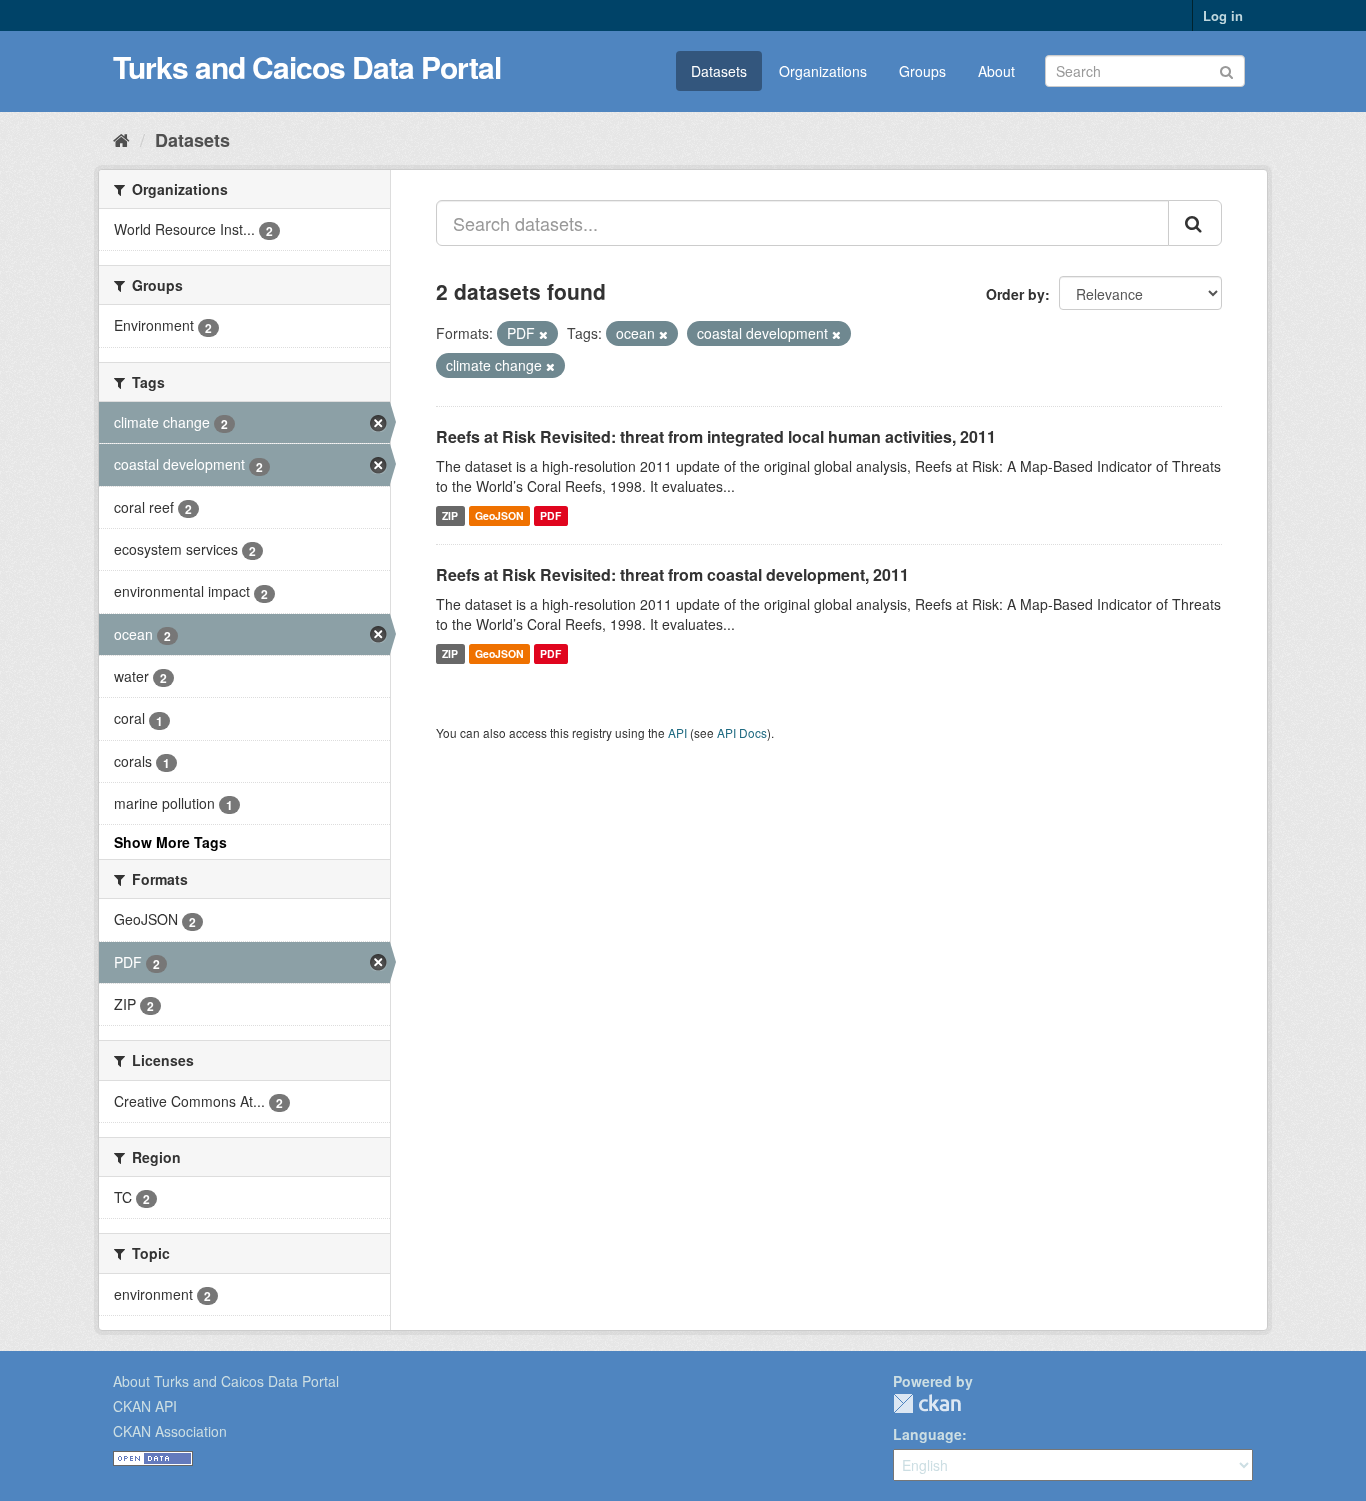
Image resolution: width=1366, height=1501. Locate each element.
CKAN (927, 1403)
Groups (922, 71)
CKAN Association (170, 1431)
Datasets (719, 71)
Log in (1223, 15)
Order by (1015, 294)
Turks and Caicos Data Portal (307, 66)
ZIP (450, 515)
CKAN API (145, 1406)
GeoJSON (499, 515)
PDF (550, 515)
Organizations (823, 71)
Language (927, 1434)
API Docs (742, 732)
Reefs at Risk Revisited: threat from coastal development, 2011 (672, 574)
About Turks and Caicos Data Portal (226, 1381)
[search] (1195, 223)
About (996, 71)
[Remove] (543, 334)
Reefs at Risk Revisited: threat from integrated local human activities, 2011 (716, 436)
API (677, 732)
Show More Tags (170, 842)
